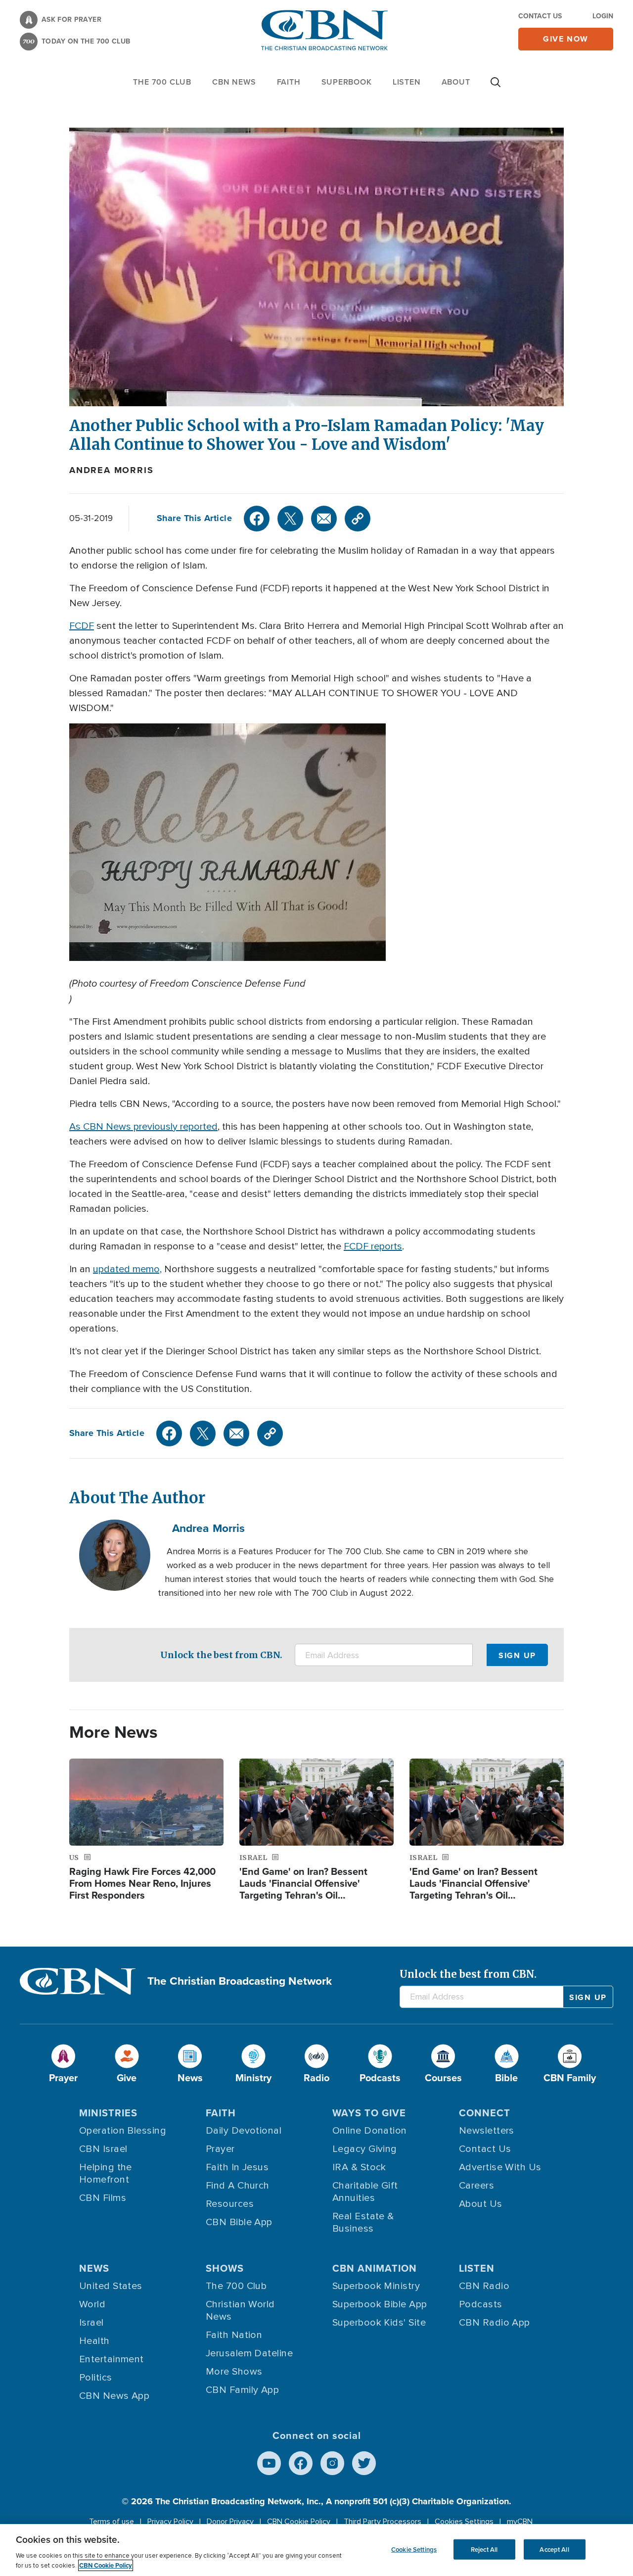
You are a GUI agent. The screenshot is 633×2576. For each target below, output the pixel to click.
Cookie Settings (414, 2549)
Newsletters (487, 2131)
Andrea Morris (111, 470)
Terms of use (112, 2522)
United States (111, 2286)
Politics (96, 2378)
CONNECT (485, 2113)
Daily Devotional (244, 2131)
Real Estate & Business (363, 2222)
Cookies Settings (464, 2522)
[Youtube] (269, 2463)
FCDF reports (373, 1246)
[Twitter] (290, 519)
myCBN (520, 2522)
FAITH (289, 82)
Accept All (554, 2549)
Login (603, 16)
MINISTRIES (108, 2113)
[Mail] (324, 519)
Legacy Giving (365, 2149)
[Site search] (496, 87)
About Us (481, 2204)
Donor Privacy (230, 2522)
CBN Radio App (495, 2323)
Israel (91, 2323)
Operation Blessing (123, 2131)
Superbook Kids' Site (379, 2323)
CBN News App (114, 2396)
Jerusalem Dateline (249, 2353)
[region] (316, 2550)
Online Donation (370, 2131)
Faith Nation (234, 2335)
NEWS (94, 2268)
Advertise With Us (500, 2167)
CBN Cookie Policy (299, 2522)
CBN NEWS (234, 82)
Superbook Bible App (380, 2304)
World (92, 2304)
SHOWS (225, 2268)
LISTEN (407, 82)
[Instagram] (332, 2463)
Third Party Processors (383, 2522)
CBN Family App (242, 2390)
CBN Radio (484, 2286)
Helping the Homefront (106, 2173)
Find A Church (238, 2186)
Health (94, 2341)
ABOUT (456, 82)
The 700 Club (162, 82)
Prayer (220, 2149)
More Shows (234, 2372)
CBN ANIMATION (375, 2268)
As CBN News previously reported (143, 1127)
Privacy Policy (170, 2522)
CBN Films (103, 2198)
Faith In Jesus (237, 2167)
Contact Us (540, 16)
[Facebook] (257, 519)
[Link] (358, 519)
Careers (476, 2186)
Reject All (484, 2549)
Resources (230, 2204)
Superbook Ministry (376, 2286)
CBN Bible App (239, 2222)
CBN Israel (103, 2149)
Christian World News (240, 2311)
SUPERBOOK (347, 82)
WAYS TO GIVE (369, 2113)
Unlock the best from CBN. (221, 1655)
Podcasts (481, 2304)
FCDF (82, 626)
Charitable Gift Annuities (365, 2192)
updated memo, (127, 1269)
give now (566, 39)
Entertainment (112, 2359)
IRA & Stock (359, 2167)
